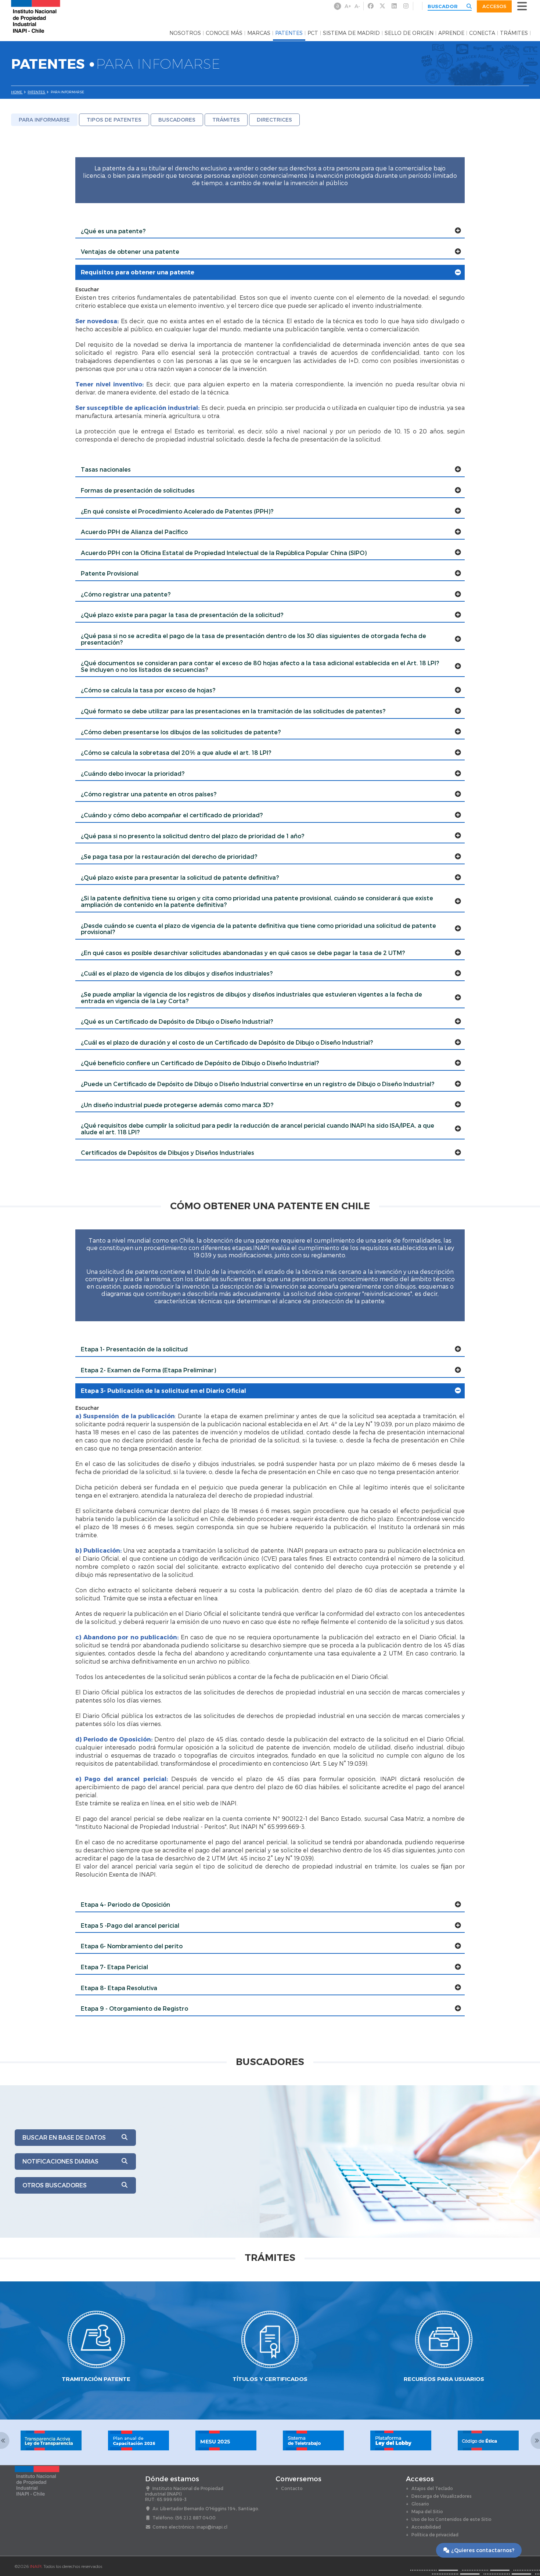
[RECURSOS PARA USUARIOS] (444, 2314)
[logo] (36, 16)
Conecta (482, 33)
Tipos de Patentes (114, 120)
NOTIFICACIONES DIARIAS (60, 2161)
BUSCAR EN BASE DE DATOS (64, 2137)
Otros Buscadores (55, 2185)
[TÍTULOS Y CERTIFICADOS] (270, 2314)
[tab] (270, 231)
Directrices (274, 120)
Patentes (289, 33)
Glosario (420, 2504)
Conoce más (224, 33)
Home (17, 92)
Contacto (292, 2488)
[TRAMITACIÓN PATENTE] (96, 2314)
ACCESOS (494, 6)
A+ (348, 6)
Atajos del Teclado (432, 2488)
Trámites (514, 33)
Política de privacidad (435, 2534)
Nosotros (185, 33)
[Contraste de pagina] (338, 6)
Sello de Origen (409, 33)
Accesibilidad (426, 2527)
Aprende (451, 33)
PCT (313, 33)
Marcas (259, 33)
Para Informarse (44, 120)
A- (357, 6)
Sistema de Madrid (351, 33)
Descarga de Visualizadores (442, 2496)
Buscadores (177, 120)
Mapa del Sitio (427, 2511)
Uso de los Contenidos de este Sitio (451, 2519)
